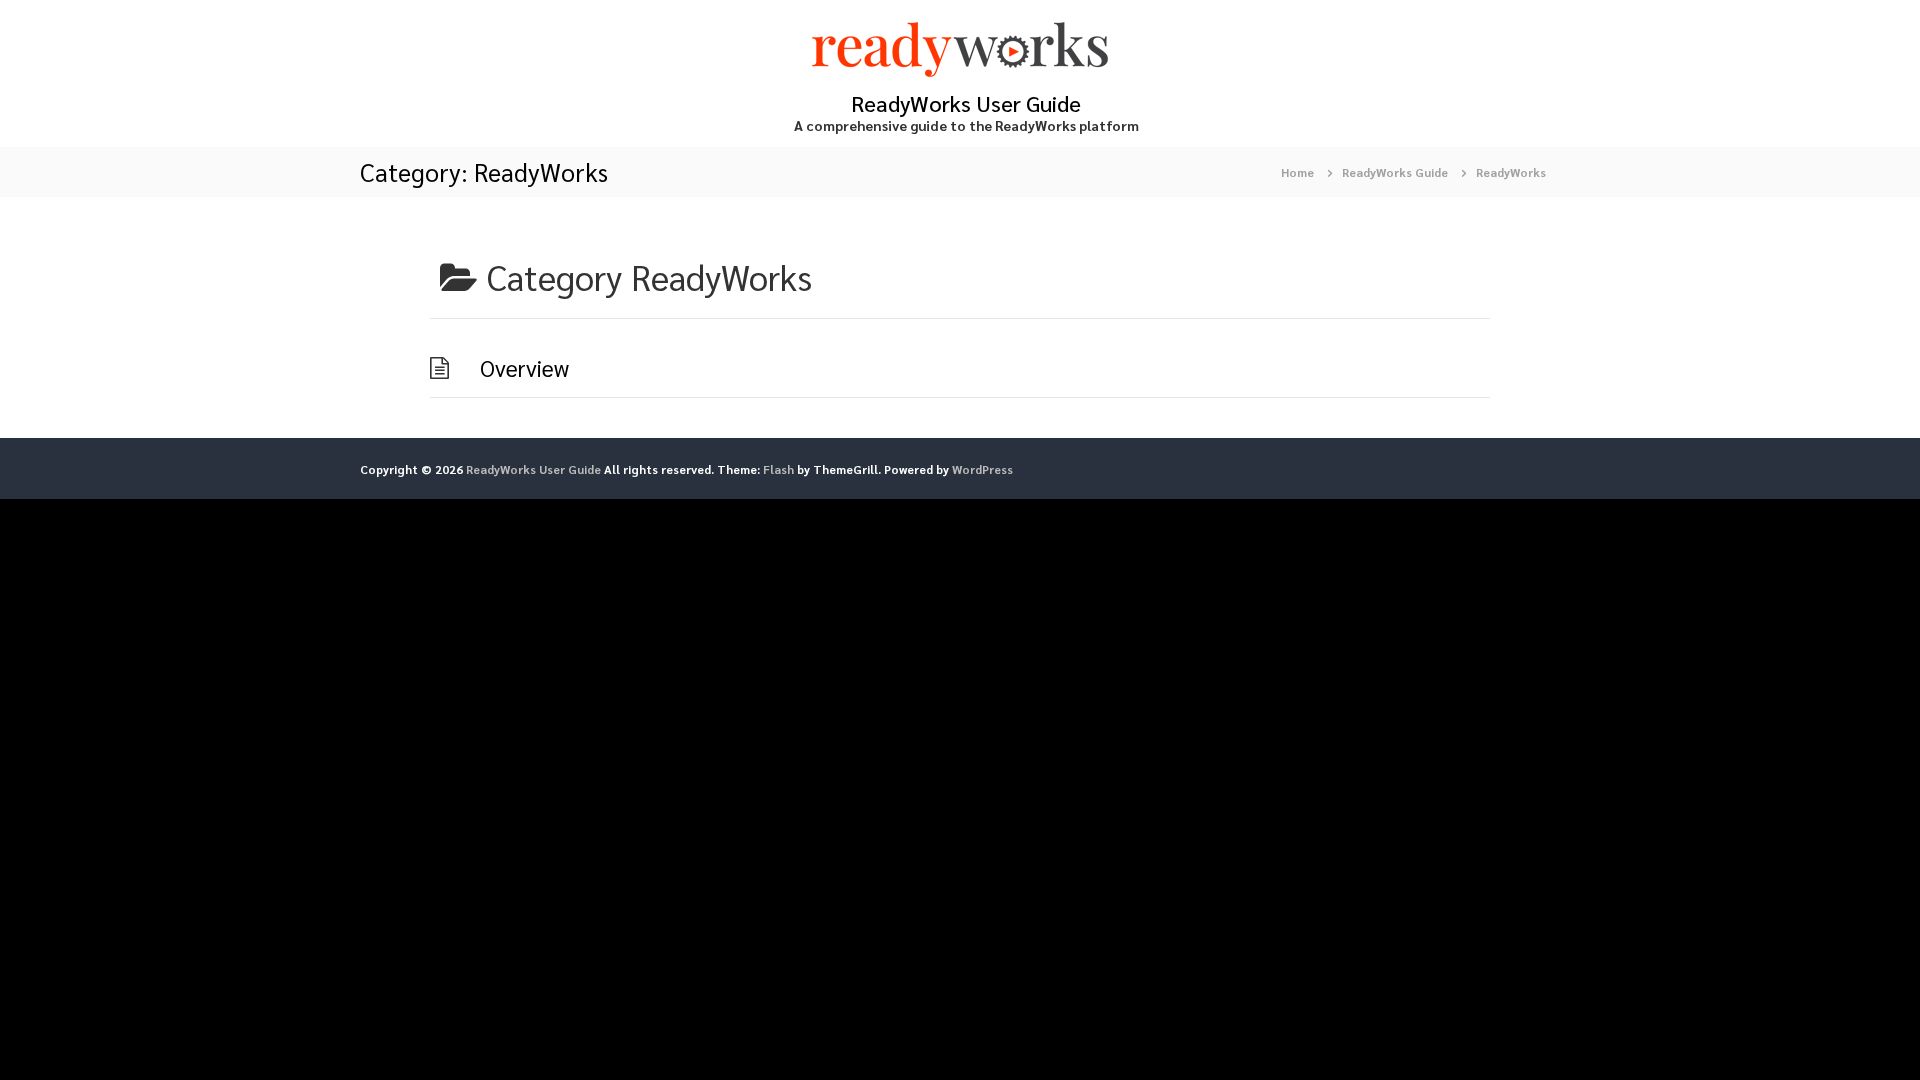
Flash (778, 469)
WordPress (982, 469)
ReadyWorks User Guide (966, 103)
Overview (524, 367)
